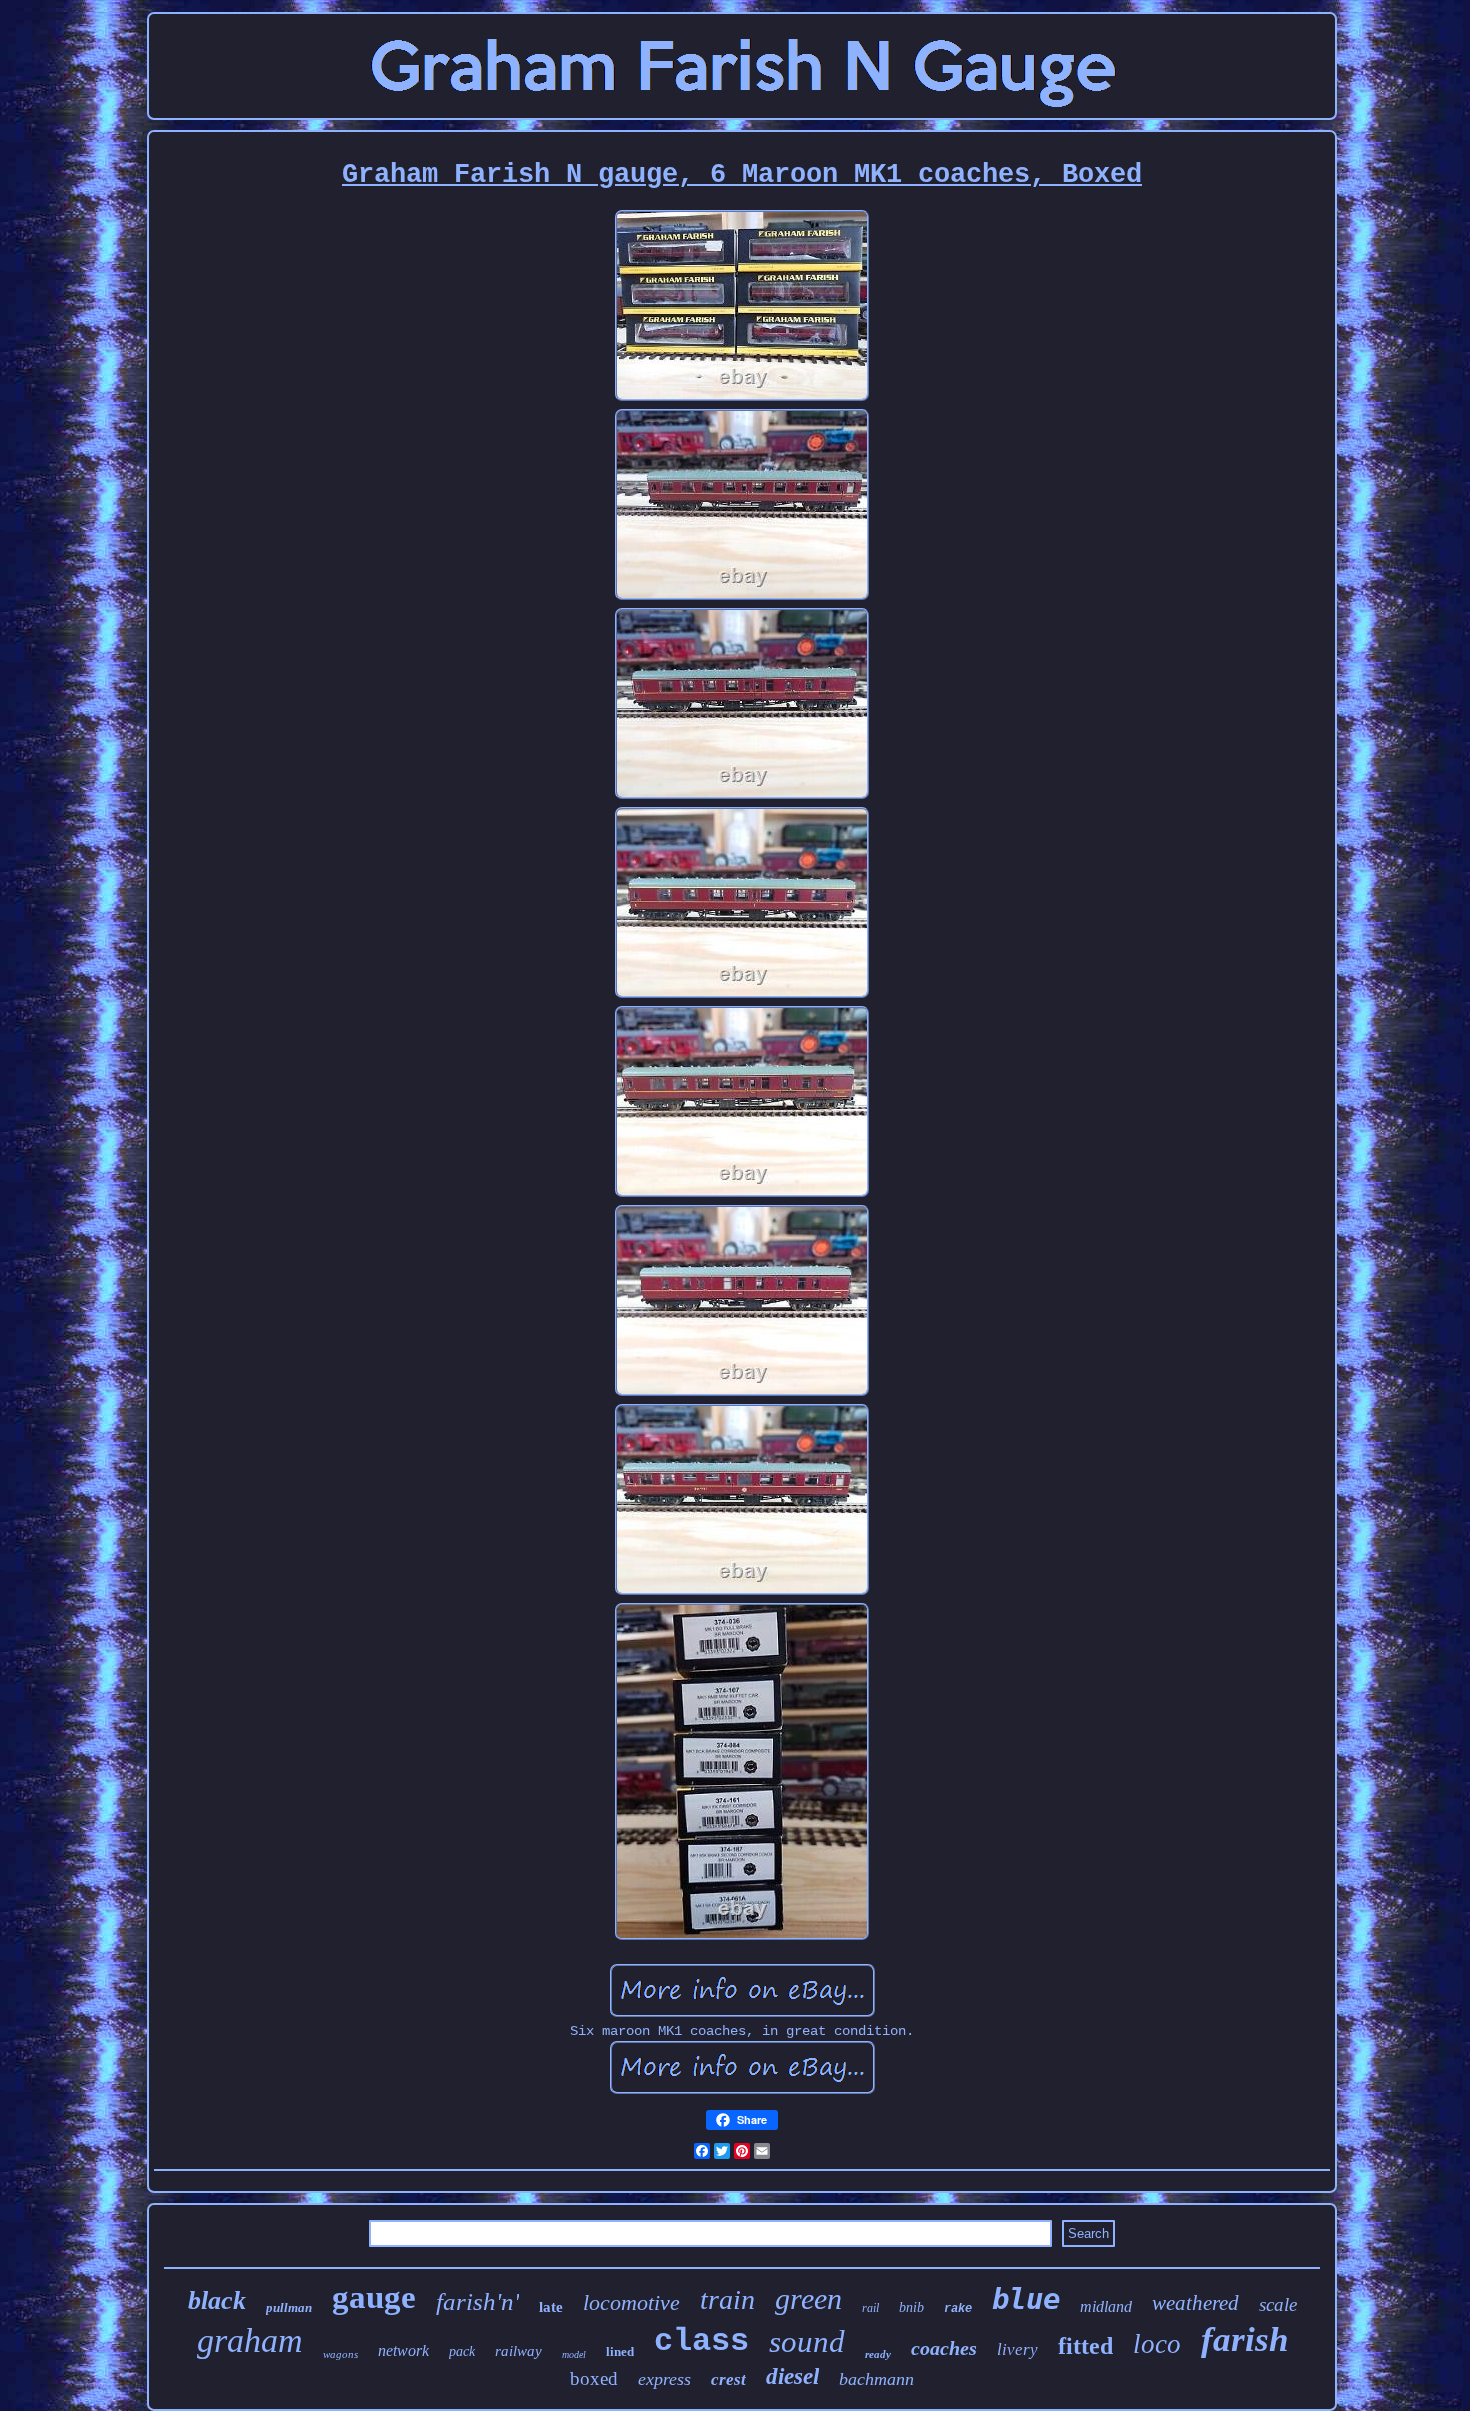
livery (1017, 2349)
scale (1278, 2304)
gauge (374, 2297)
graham (250, 2340)
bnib (911, 2307)
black (217, 2300)
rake (958, 2309)
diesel (792, 2376)
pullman (289, 2307)
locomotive (631, 2302)
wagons (340, 2354)
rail (870, 2308)
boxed (594, 2378)
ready (878, 2354)
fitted (1085, 2346)
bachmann (876, 2379)
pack (462, 2351)
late (551, 2307)
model (574, 2354)
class (701, 2341)
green (808, 2298)
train (727, 2299)
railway (518, 2351)
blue (1026, 2299)
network (403, 2350)
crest (728, 2379)
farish (1244, 2339)
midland (1106, 2306)
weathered (1195, 2303)
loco (1157, 2344)
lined (620, 2351)
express (664, 2379)
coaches (944, 2348)
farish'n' (477, 2301)
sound (807, 2341)
